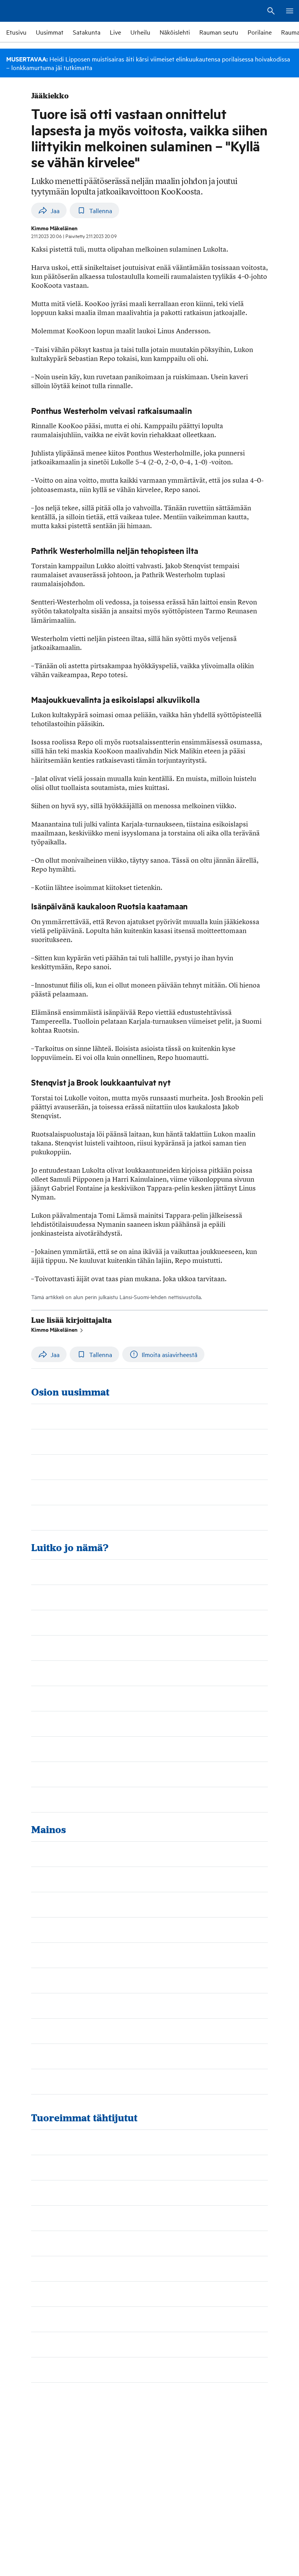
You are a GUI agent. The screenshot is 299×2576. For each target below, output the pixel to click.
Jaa (55, 211)
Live (115, 32)
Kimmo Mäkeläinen (54, 1329)
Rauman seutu (219, 32)
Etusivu (16, 32)
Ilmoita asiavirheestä (170, 1355)
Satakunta (87, 32)
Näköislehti (175, 32)
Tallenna (101, 211)
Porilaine (260, 32)
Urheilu (140, 32)
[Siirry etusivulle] (35, 11)
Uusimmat (50, 32)
